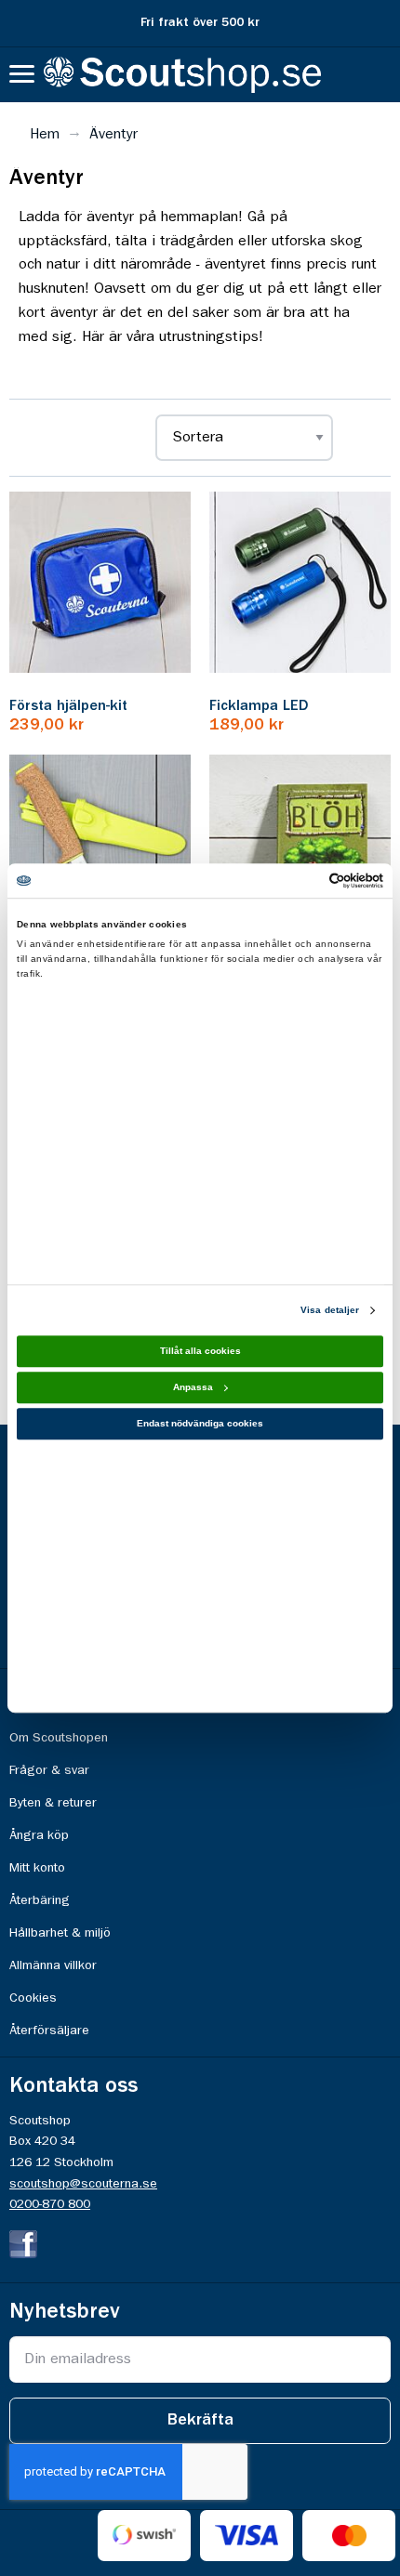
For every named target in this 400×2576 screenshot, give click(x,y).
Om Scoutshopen (59, 1738)
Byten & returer (53, 1803)
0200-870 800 (50, 2204)
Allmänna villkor (53, 1965)
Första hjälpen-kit (68, 706)
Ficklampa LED (259, 706)
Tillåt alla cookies (200, 1351)
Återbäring (40, 1900)
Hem (45, 135)
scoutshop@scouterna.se (83, 2184)
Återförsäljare (49, 2031)
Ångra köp (39, 1835)
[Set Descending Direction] (362, 438)
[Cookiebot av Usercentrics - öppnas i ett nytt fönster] (302, 881)
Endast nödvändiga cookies (200, 1423)
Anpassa (193, 1387)
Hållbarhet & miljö (60, 1933)
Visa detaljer (330, 1310)
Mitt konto (37, 1868)
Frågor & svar (49, 1770)
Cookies (33, 1998)
